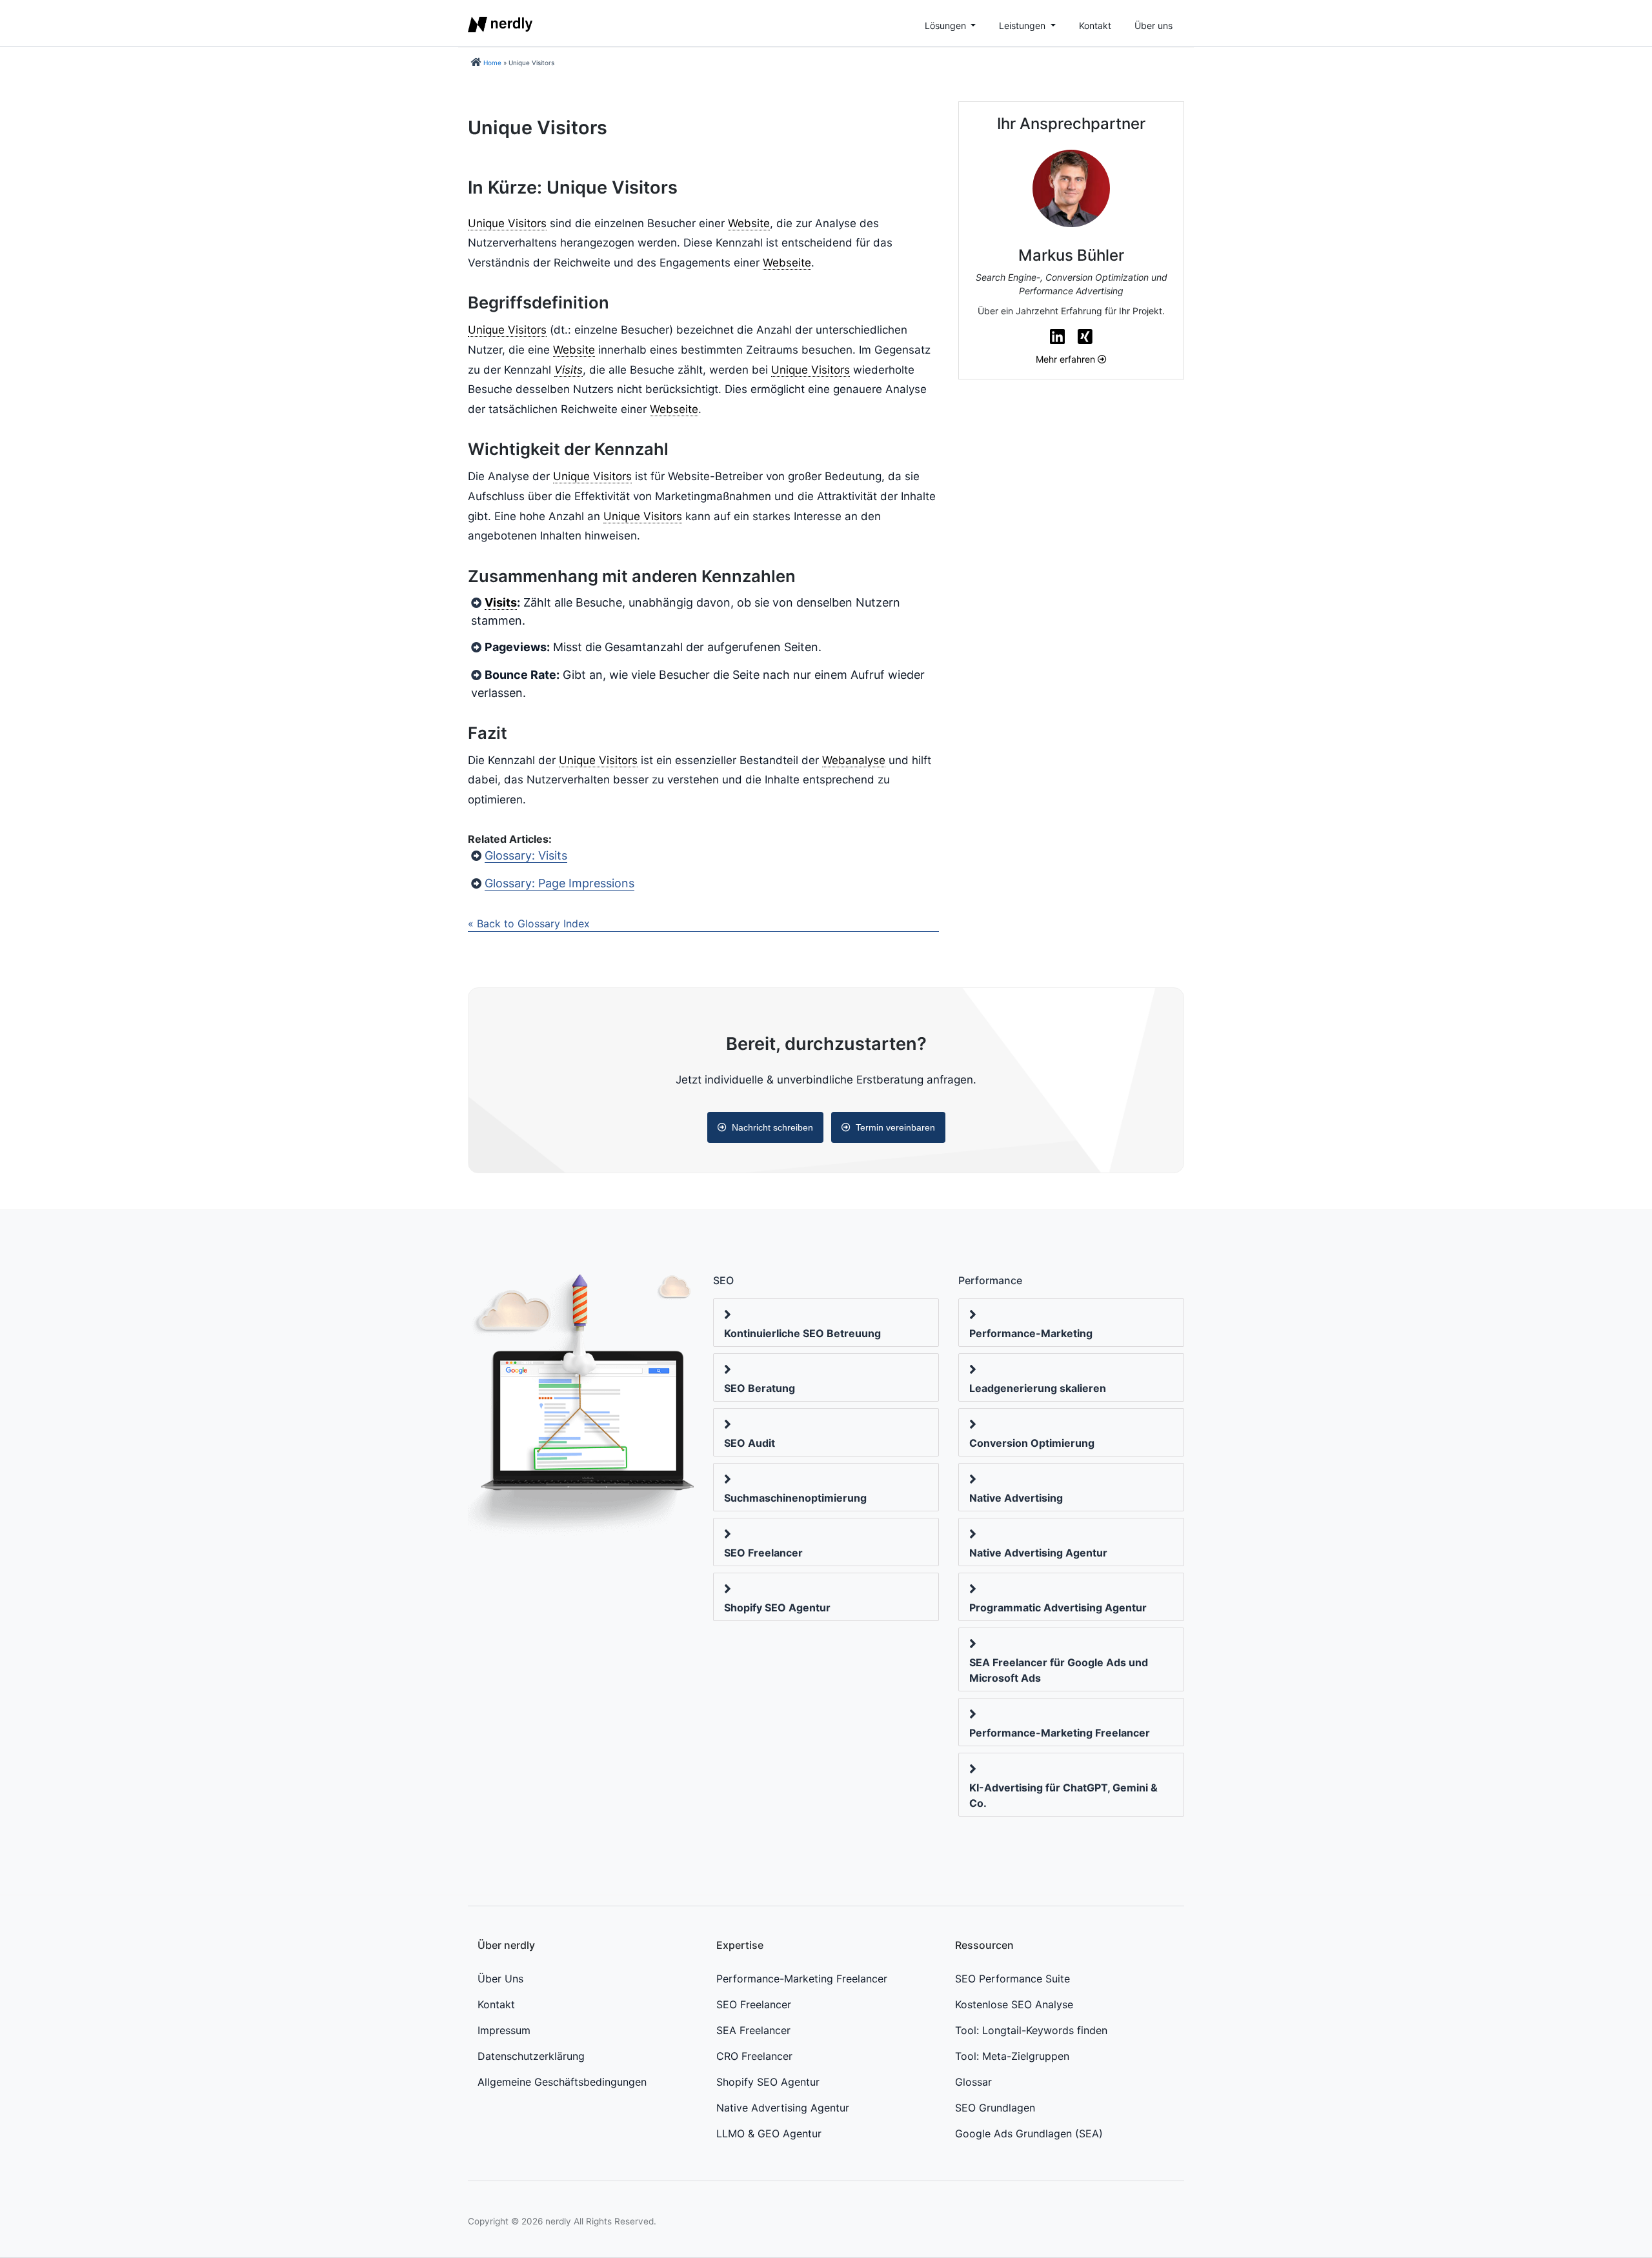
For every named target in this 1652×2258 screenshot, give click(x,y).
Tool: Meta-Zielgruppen (1012, 2056)
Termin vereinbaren (895, 1127)
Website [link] (749, 223)
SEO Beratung (760, 1388)
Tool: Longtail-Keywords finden (1031, 2030)
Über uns (1153, 25)
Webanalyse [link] (854, 760)
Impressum (504, 2030)
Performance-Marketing (1031, 1333)
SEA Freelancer (753, 2030)
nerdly (558, 2221)
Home (492, 63)
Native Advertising (1016, 1498)
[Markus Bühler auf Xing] (1085, 337)
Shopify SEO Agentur (777, 1608)
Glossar (973, 2082)
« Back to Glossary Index (529, 923)
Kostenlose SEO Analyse (1014, 2004)
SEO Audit (750, 1443)
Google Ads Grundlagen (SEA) (1029, 2133)
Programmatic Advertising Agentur (1058, 1608)
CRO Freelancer (754, 2056)
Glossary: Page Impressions (559, 883)
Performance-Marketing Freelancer (1060, 1733)
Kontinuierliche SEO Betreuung (802, 1333)
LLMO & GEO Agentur (769, 2133)
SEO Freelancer (763, 1553)
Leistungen (1023, 25)
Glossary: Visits (526, 855)
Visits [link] (569, 370)
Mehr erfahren (1067, 359)
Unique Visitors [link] (507, 223)
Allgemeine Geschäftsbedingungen (562, 2082)
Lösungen (947, 25)
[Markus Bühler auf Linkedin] (1057, 337)
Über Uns (500, 1979)
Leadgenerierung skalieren (1038, 1388)
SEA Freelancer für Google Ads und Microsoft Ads (1059, 1670)
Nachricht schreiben (772, 1127)
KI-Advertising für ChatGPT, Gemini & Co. (1063, 1795)
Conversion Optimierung (1032, 1443)
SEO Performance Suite (1012, 1979)
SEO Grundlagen (995, 2108)
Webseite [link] (787, 263)
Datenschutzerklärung (531, 2056)
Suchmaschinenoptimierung (795, 1498)
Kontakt (1095, 25)
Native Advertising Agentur (1038, 1553)
